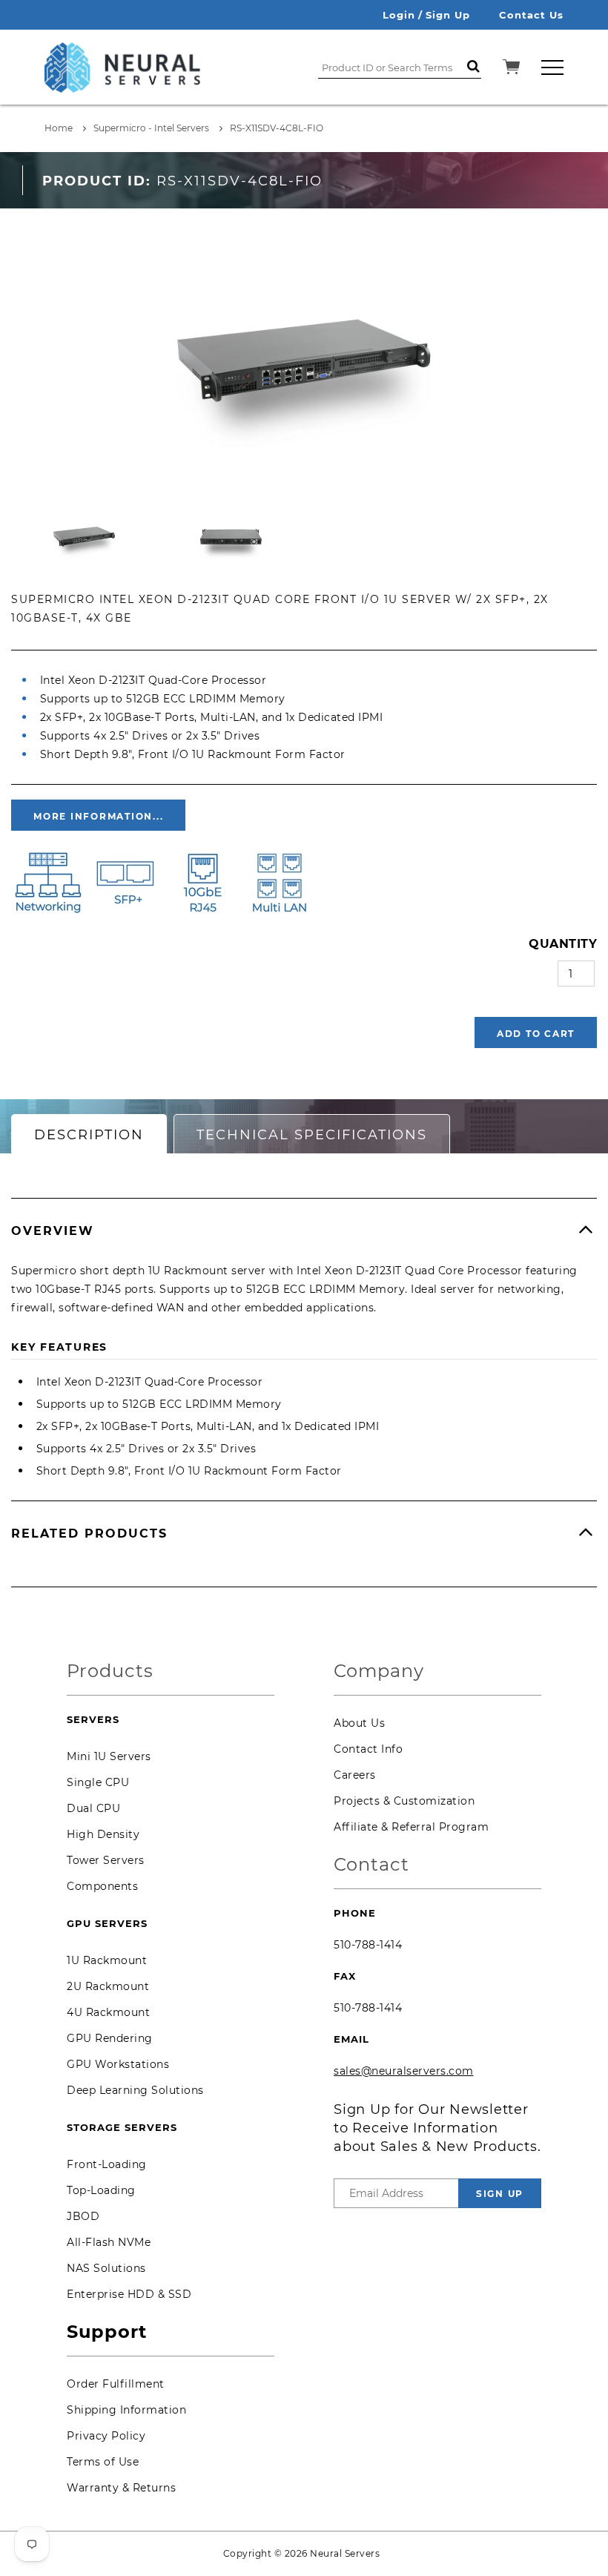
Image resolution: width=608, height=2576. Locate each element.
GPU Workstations (118, 2064)
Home (59, 128)
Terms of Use (103, 2462)
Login (399, 15)
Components (102, 1886)
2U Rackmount (108, 1986)
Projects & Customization (404, 1801)
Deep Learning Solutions (135, 2090)
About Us (359, 1723)
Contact (371, 1865)
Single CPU (98, 1782)
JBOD (83, 2216)
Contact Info (368, 1749)
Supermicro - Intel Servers (151, 128)
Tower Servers (106, 1860)
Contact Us (531, 15)
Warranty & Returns (121, 2488)
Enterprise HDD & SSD (129, 2294)
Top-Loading (101, 2190)
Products (110, 1671)
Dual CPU (93, 1808)
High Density (103, 1834)
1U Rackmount (107, 1960)
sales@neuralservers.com (404, 2071)
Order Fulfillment (116, 2384)
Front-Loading (107, 2164)
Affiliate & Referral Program (411, 1827)
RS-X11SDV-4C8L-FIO (277, 128)
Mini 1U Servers (109, 1756)
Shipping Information (126, 2410)
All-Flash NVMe (109, 2242)
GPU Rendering (110, 2038)
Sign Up (448, 15)
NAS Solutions (106, 2268)
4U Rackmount (108, 2012)
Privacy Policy (106, 2436)
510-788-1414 (368, 1945)
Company (379, 1671)
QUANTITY (563, 944)
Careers (355, 1775)
